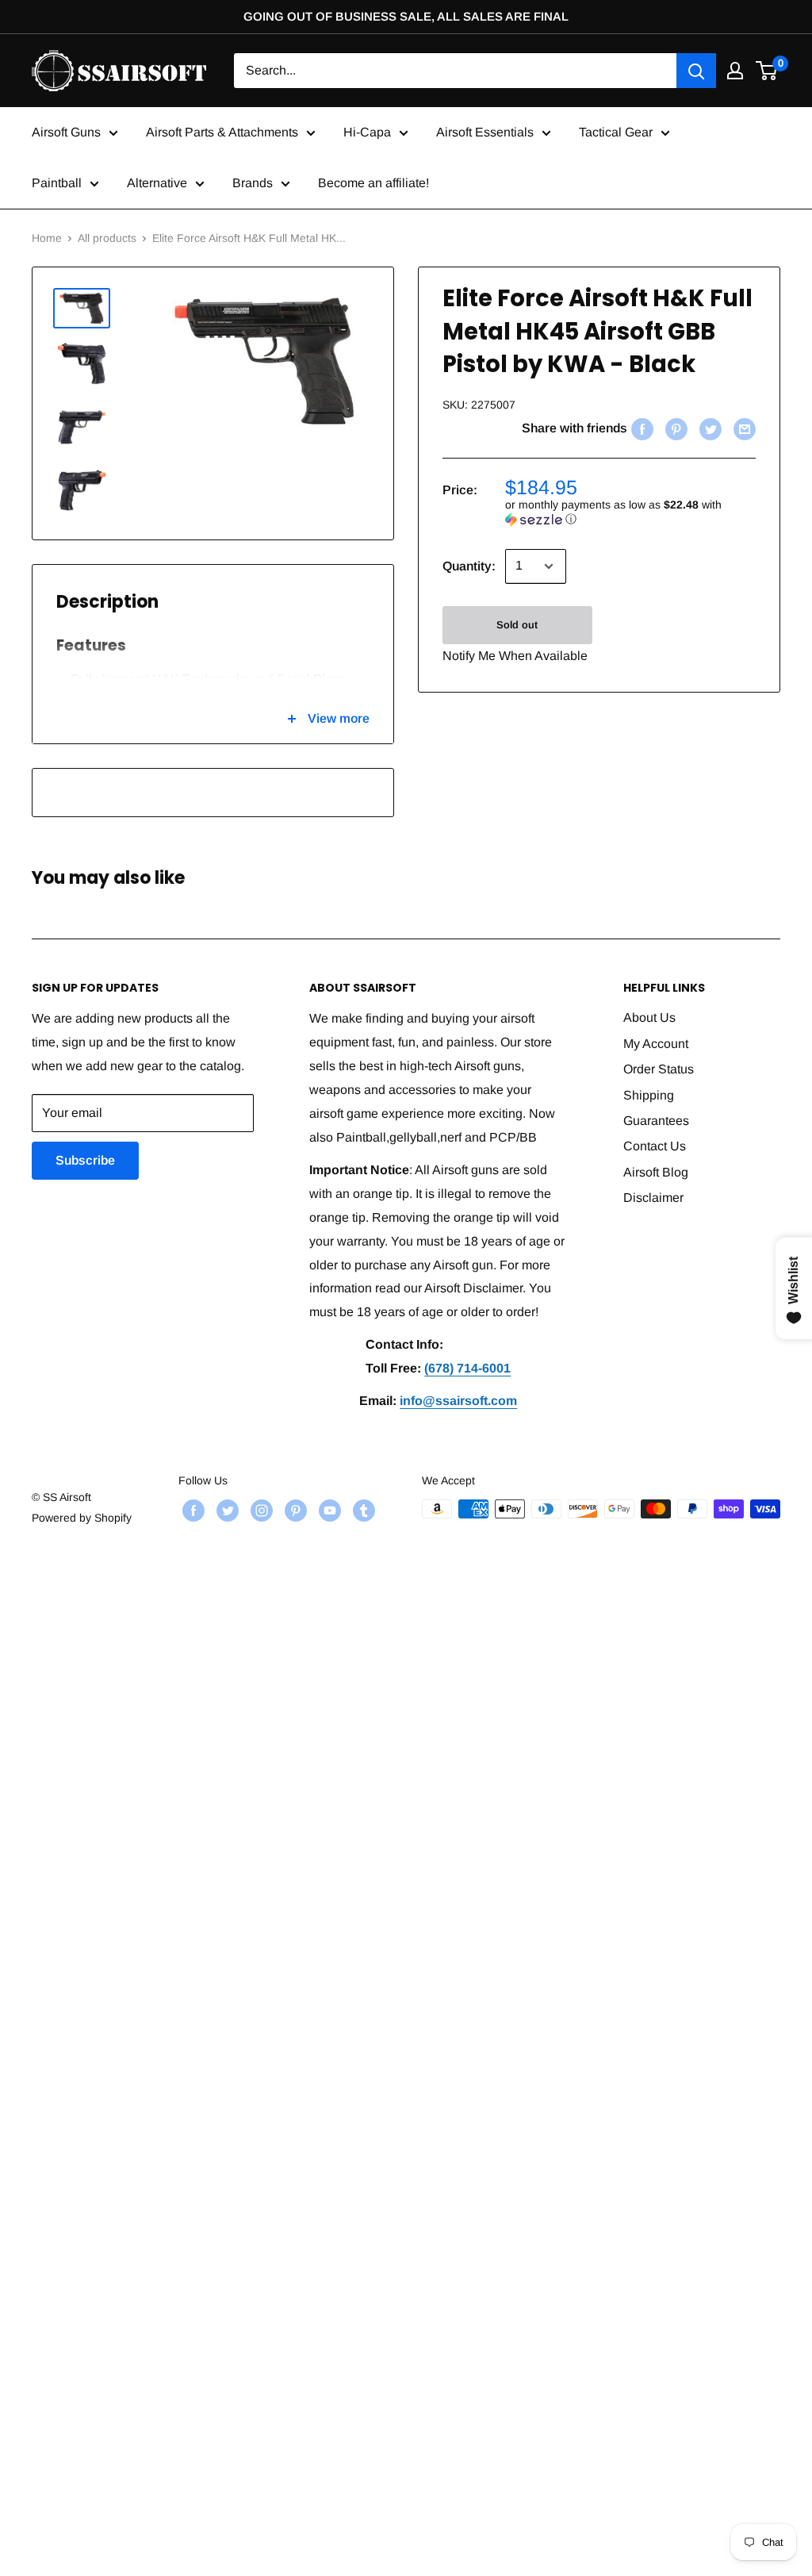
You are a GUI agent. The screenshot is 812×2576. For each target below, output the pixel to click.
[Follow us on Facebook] (192, 1511)
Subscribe (85, 1160)
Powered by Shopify (82, 1518)
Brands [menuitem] (253, 183)
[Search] (696, 71)
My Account (656, 1044)
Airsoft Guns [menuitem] (66, 132)
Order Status (659, 1069)
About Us (649, 1017)
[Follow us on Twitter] (226, 1511)
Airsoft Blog (656, 1172)
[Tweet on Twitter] (709, 428)
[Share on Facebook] (640, 428)
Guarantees (656, 1121)
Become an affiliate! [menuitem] (373, 183)
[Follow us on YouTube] (328, 1511)
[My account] (735, 71)
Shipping (649, 1095)
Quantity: (469, 566)
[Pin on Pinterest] (674, 428)
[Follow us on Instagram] (260, 1511)
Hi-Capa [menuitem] (367, 132)
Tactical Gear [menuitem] (616, 132)
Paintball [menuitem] (57, 183)
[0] (767, 71)
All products (107, 238)
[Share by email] (743, 428)
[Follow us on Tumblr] (362, 1511)
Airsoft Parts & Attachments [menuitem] (222, 132)
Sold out (517, 625)
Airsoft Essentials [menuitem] (485, 132)
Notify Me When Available (515, 656)
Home (47, 238)
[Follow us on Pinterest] (294, 1511)
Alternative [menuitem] (157, 183)
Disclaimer (653, 1198)
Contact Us (655, 1146)
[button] (630, 512)
